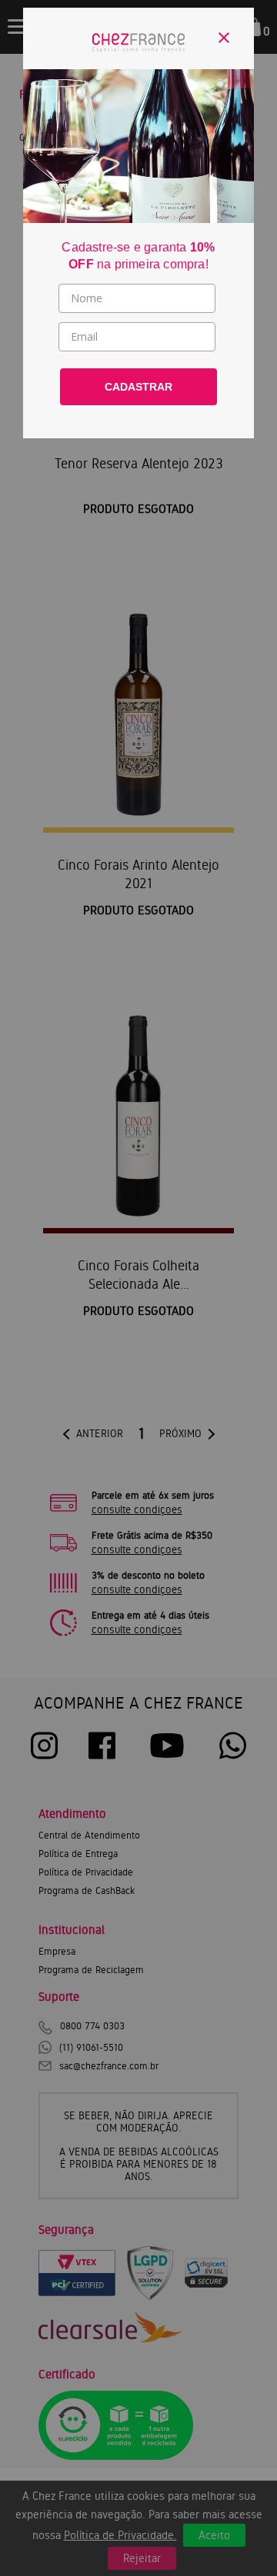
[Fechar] (224, 38)
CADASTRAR (138, 387)
